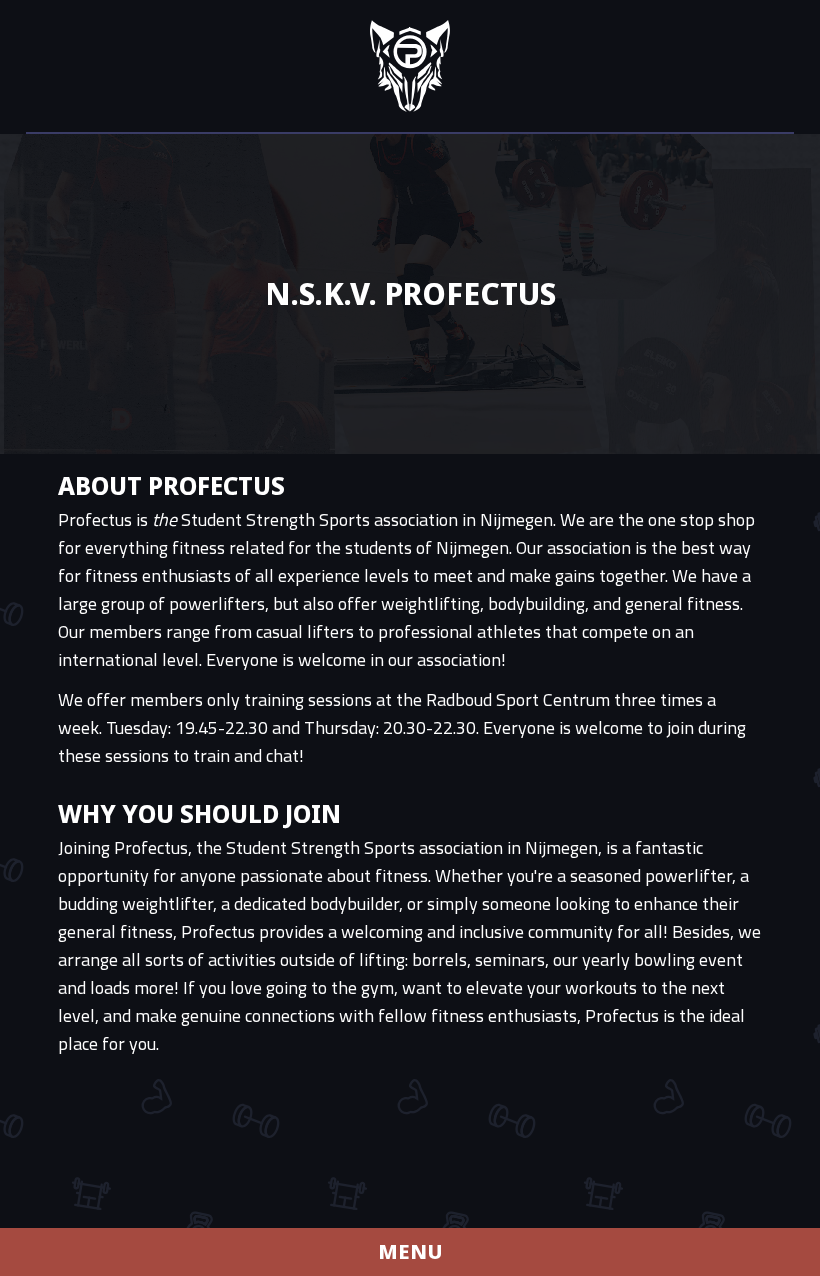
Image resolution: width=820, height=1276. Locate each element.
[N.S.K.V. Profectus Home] (410, 66)
